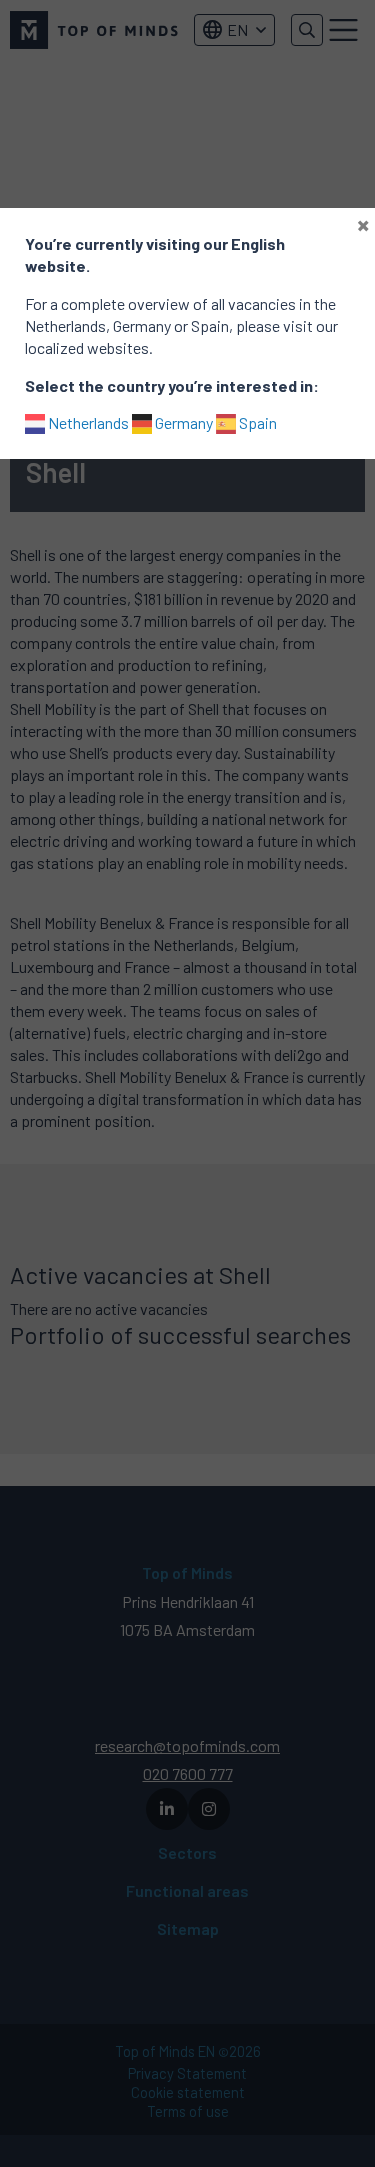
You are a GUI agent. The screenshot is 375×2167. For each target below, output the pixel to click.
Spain (256, 422)
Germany (182, 422)
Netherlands (87, 422)
